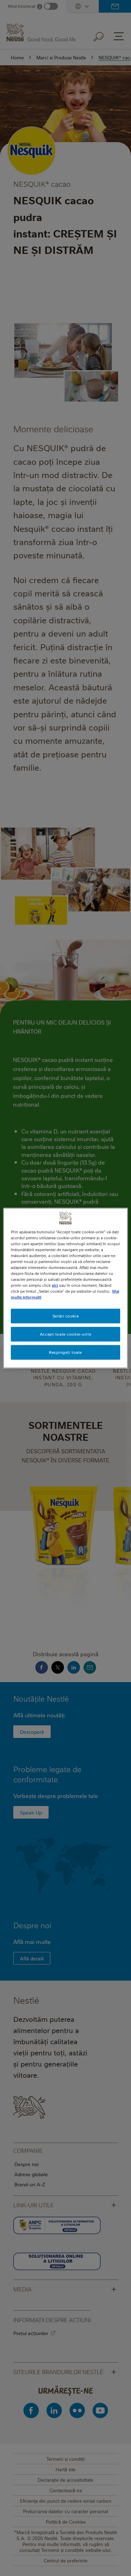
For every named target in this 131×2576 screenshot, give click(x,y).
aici (55, 1285)
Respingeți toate (65, 1352)
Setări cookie (65, 1316)
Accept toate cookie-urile (65, 1334)
